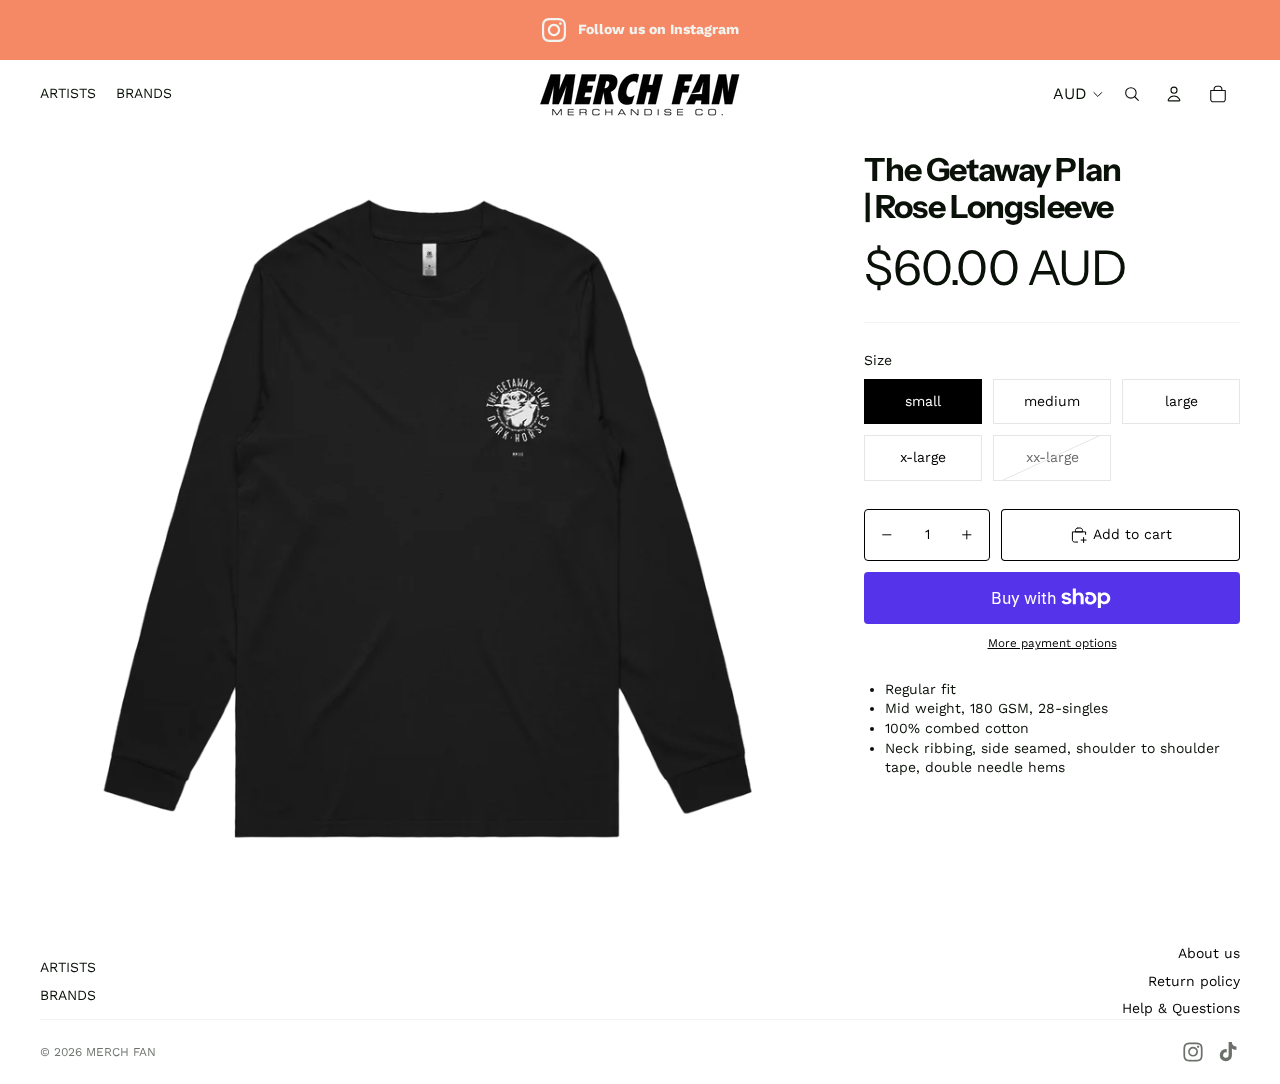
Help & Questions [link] (1181, 1008)
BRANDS (68, 995)
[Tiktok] (1228, 1052)
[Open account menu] (1174, 94)
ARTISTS (68, 967)
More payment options (1052, 643)
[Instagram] (1193, 1052)
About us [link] (1209, 953)
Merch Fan (121, 1052)
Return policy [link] (1194, 981)
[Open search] (1132, 94)
